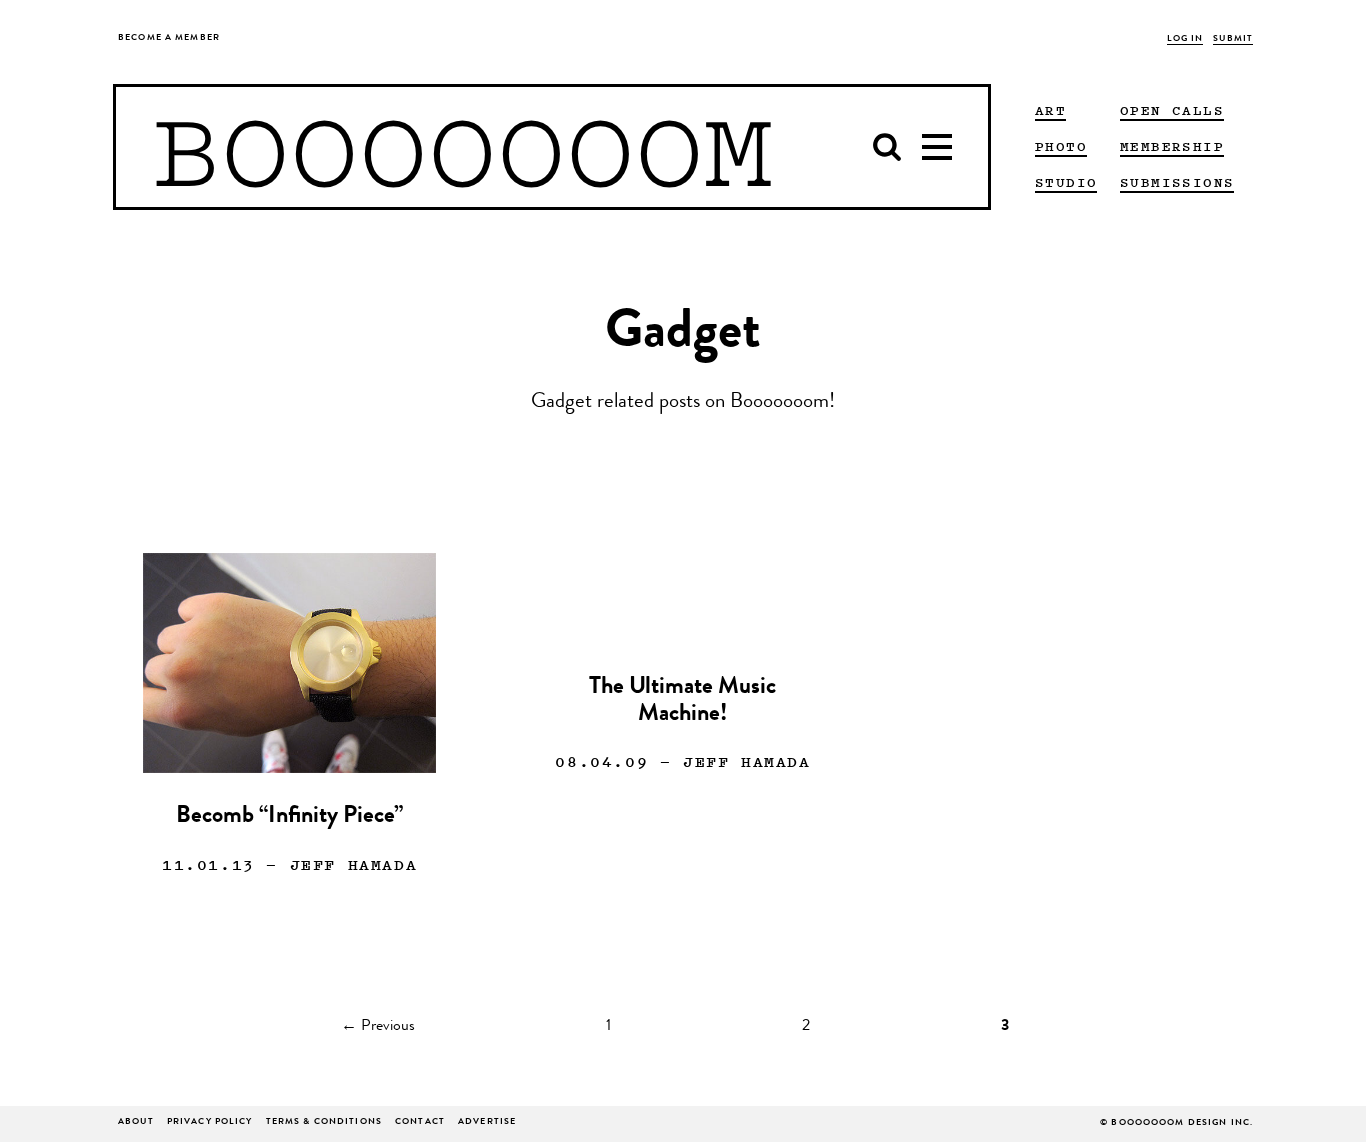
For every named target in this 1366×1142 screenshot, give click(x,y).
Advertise (487, 1122)
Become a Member (169, 38)
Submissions (1177, 182)
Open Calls (1172, 110)
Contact (420, 1122)
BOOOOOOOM (462, 147)
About (136, 1122)
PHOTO (1061, 146)
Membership (1172, 146)
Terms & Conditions (324, 1122)
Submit (1233, 39)
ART (1050, 110)
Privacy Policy (210, 1122)
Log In (1185, 39)
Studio (1066, 182)
